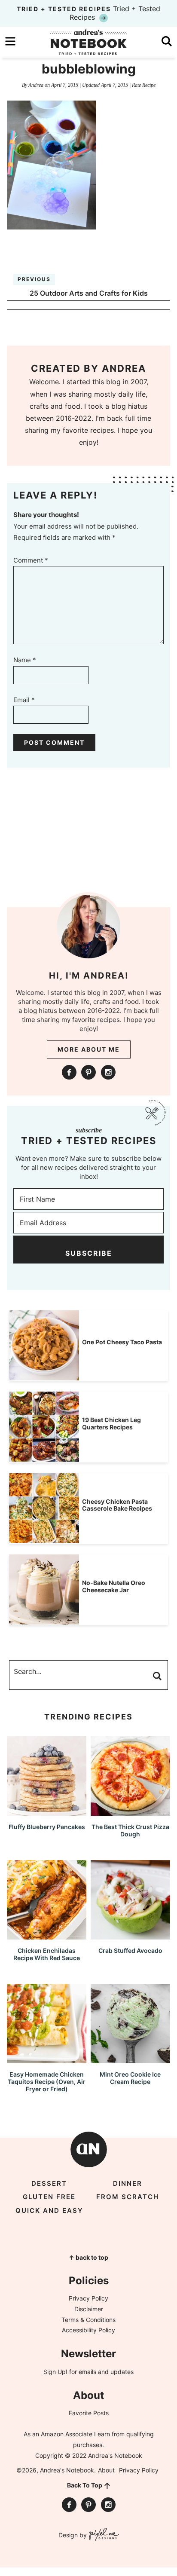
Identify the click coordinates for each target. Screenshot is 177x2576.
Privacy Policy (88, 2298)
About (106, 2470)
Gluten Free (49, 2197)
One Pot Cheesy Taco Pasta (122, 1342)
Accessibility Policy (88, 2330)
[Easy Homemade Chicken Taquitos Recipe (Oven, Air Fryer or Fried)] (47, 2059)
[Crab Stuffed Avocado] (130, 1935)
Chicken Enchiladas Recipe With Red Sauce (47, 1954)
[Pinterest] (88, 1072)
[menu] (10, 41)
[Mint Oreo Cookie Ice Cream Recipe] (130, 2059)
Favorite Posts (89, 2413)
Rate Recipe (144, 85)
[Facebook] (69, 1072)
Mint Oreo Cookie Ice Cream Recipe (130, 2078)
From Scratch (128, 2197)
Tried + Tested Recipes (88, 13)
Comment (31, 560)
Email (24, 700)
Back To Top (85, 2485)
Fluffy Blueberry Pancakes (47, 1827)
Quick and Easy (49, 2210)
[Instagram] (108, 1072)
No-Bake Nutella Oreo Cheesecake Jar (114, 1586)
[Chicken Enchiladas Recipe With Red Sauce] (47, 1935)
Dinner (128, 2183)
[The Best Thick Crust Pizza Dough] (130, 1812)
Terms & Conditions (88, 2320)
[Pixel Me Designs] (103, 2535)
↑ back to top (88, 2257)
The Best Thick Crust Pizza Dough (130, 1830)
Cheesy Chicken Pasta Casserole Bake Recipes (117, 1505)
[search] (167, 41)
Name (25, 660)
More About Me (89, 1049)
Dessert (49, 2183)
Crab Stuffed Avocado (130, 1950)
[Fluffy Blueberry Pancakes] (47, 1812)
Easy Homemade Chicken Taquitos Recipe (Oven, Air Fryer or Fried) (47, 2082)
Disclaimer (89, 2309)
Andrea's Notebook (88, 42)
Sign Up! (55, 2372)
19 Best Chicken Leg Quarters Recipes (111, 1423)
